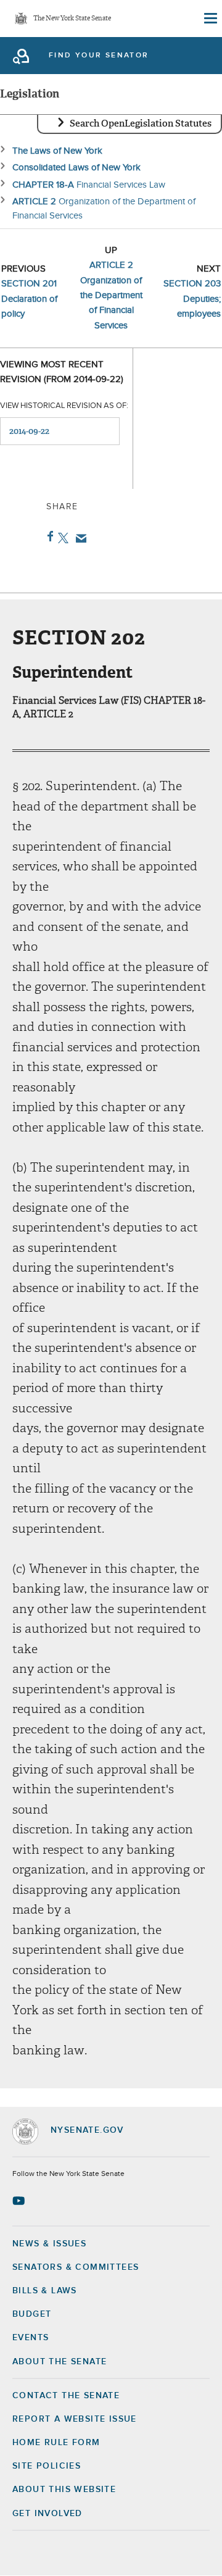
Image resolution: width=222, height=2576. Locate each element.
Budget (32, 2314)
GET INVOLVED (47, 2514)
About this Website (64, 2490)
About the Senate (60, 2362)
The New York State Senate (72, 19)
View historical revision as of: (64, 406)
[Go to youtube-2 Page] (20, 2201)
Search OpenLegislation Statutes (141, 123)
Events (31, 2338)
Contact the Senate (66, 2396)
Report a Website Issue (75, 2419)
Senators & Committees (76, 2267)
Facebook (48, 536)
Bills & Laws (45, 2291)
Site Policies (47, 2466)
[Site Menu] (210, 19)
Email (79, 538)
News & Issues (49, 2244)
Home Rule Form (56, 2443)
